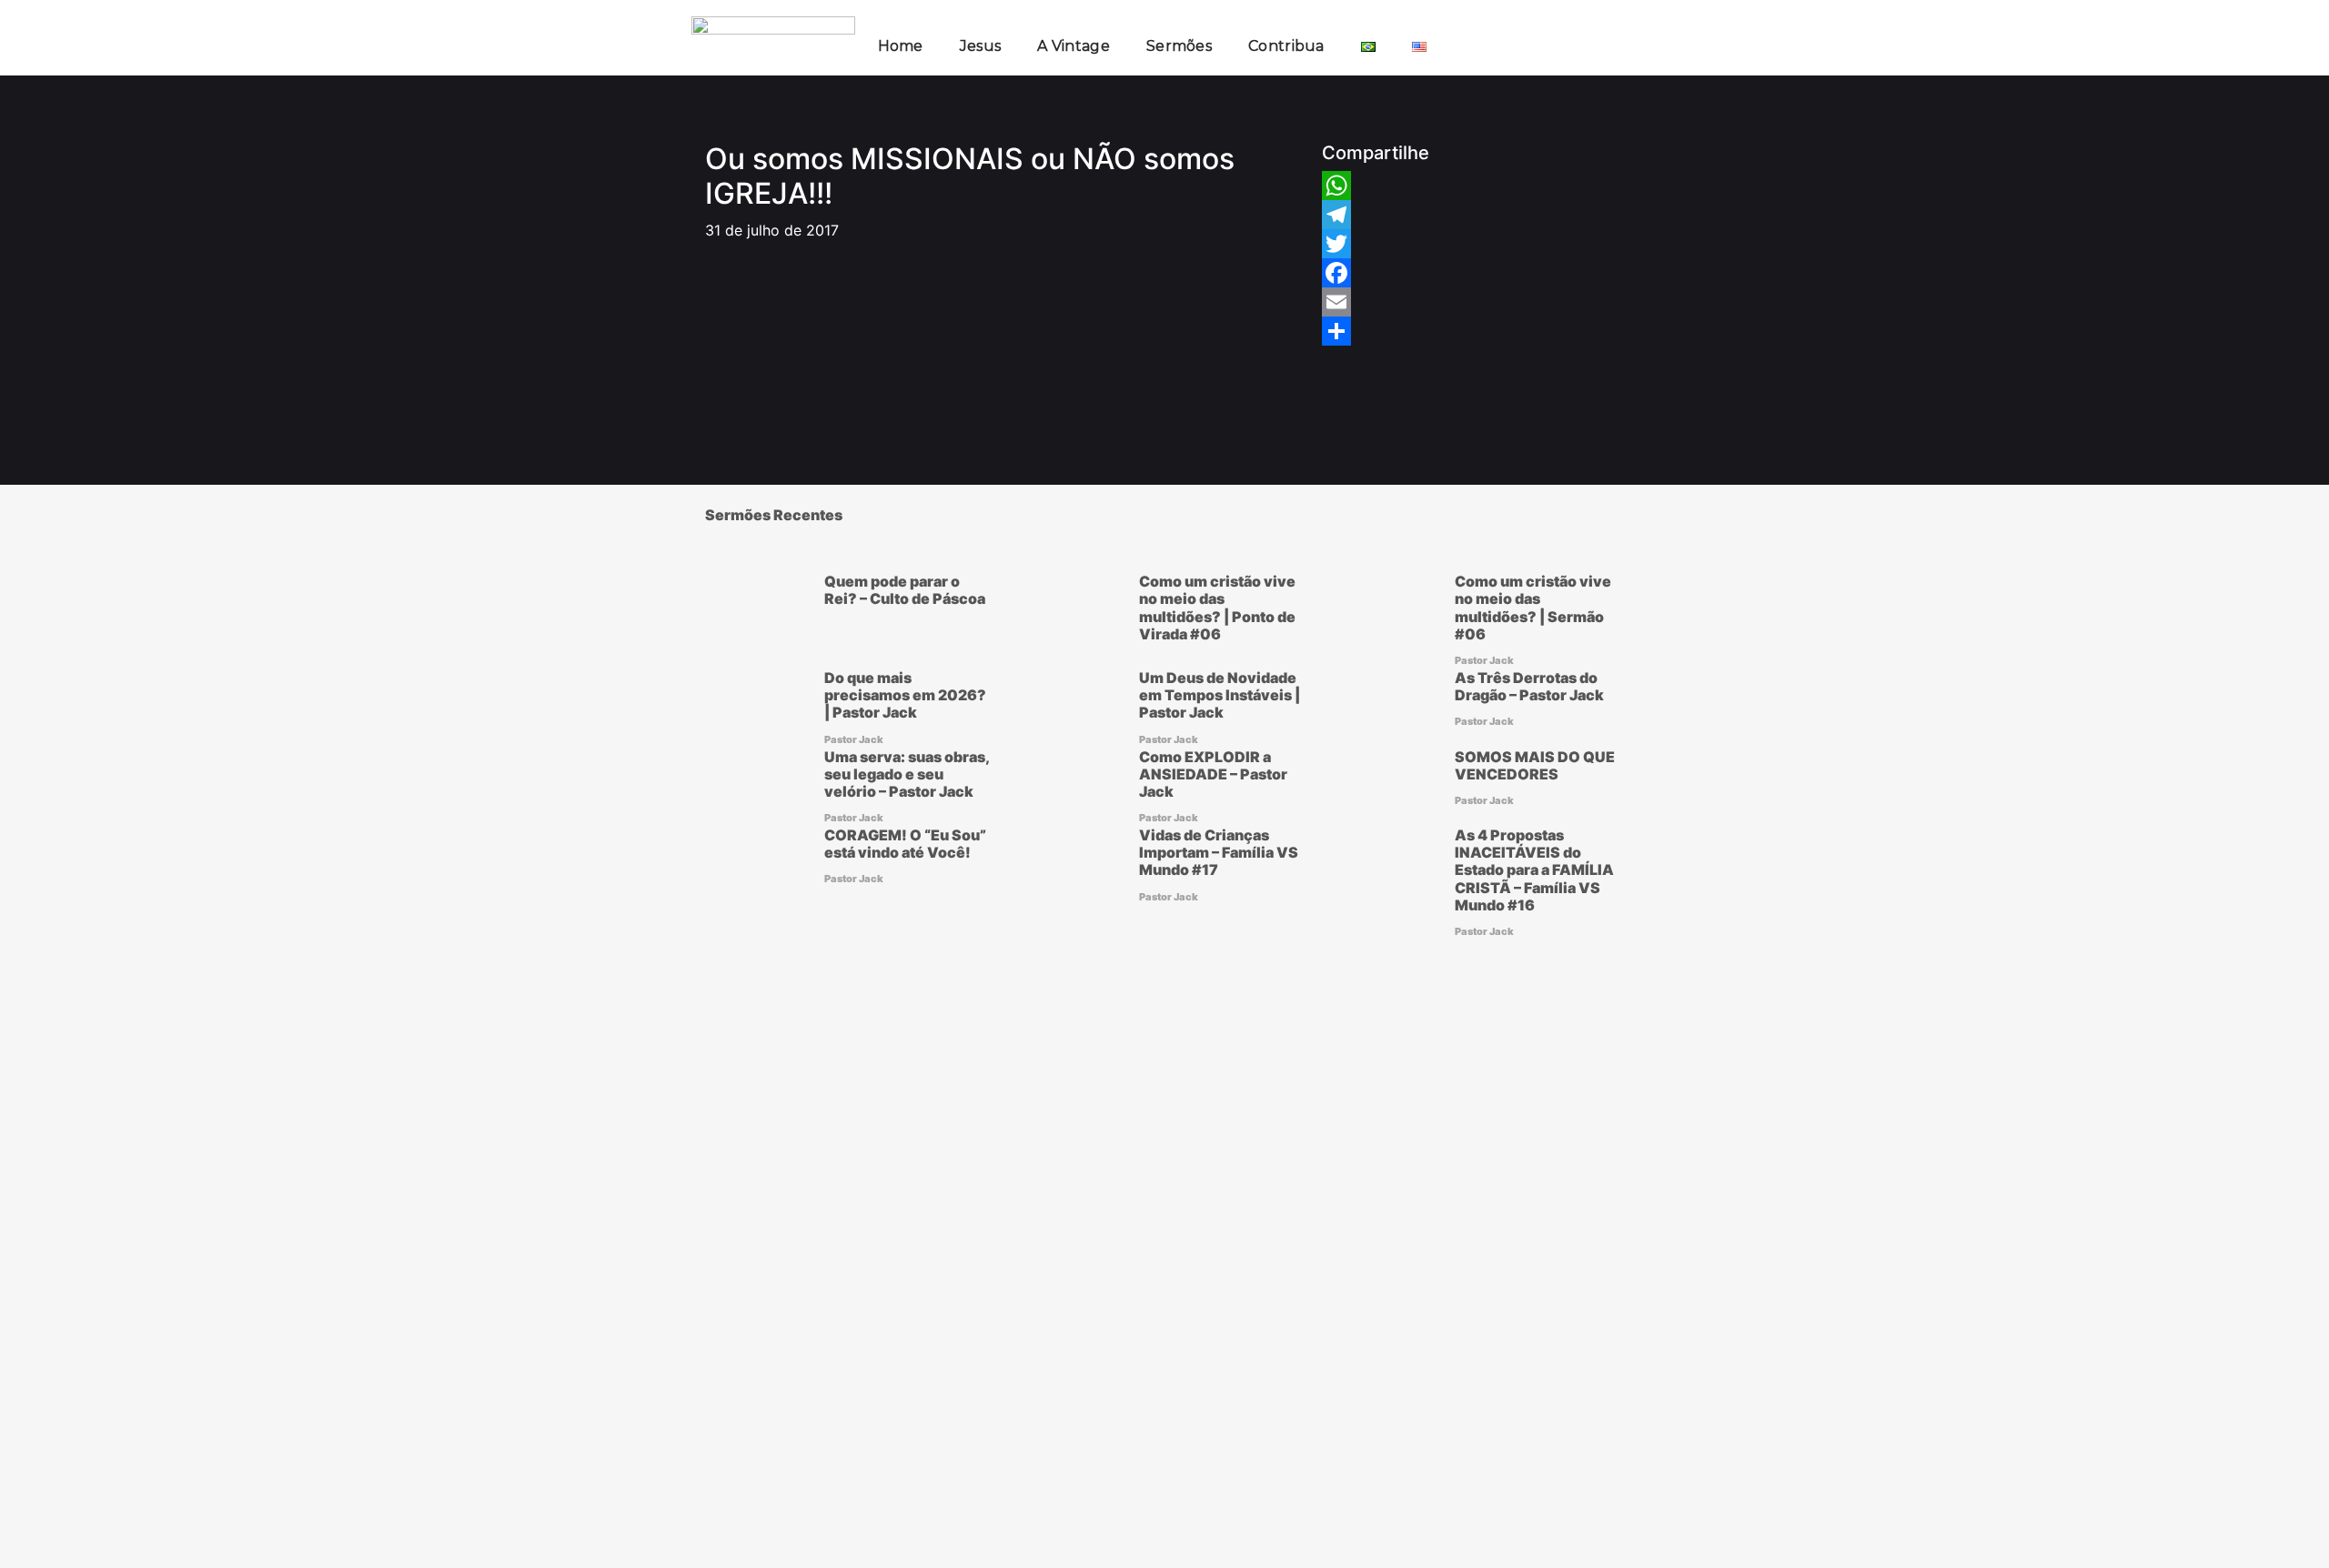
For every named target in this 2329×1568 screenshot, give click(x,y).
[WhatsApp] (1336, 186)
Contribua (1286, 46)
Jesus (981, 46)
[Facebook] (1336, 273)
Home (901, 46)
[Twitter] (1336, 244)
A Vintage (1074, 46)
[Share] (1336, 331)
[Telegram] (1336, 215)
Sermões (1179, 46)
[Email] (1336, 302)
